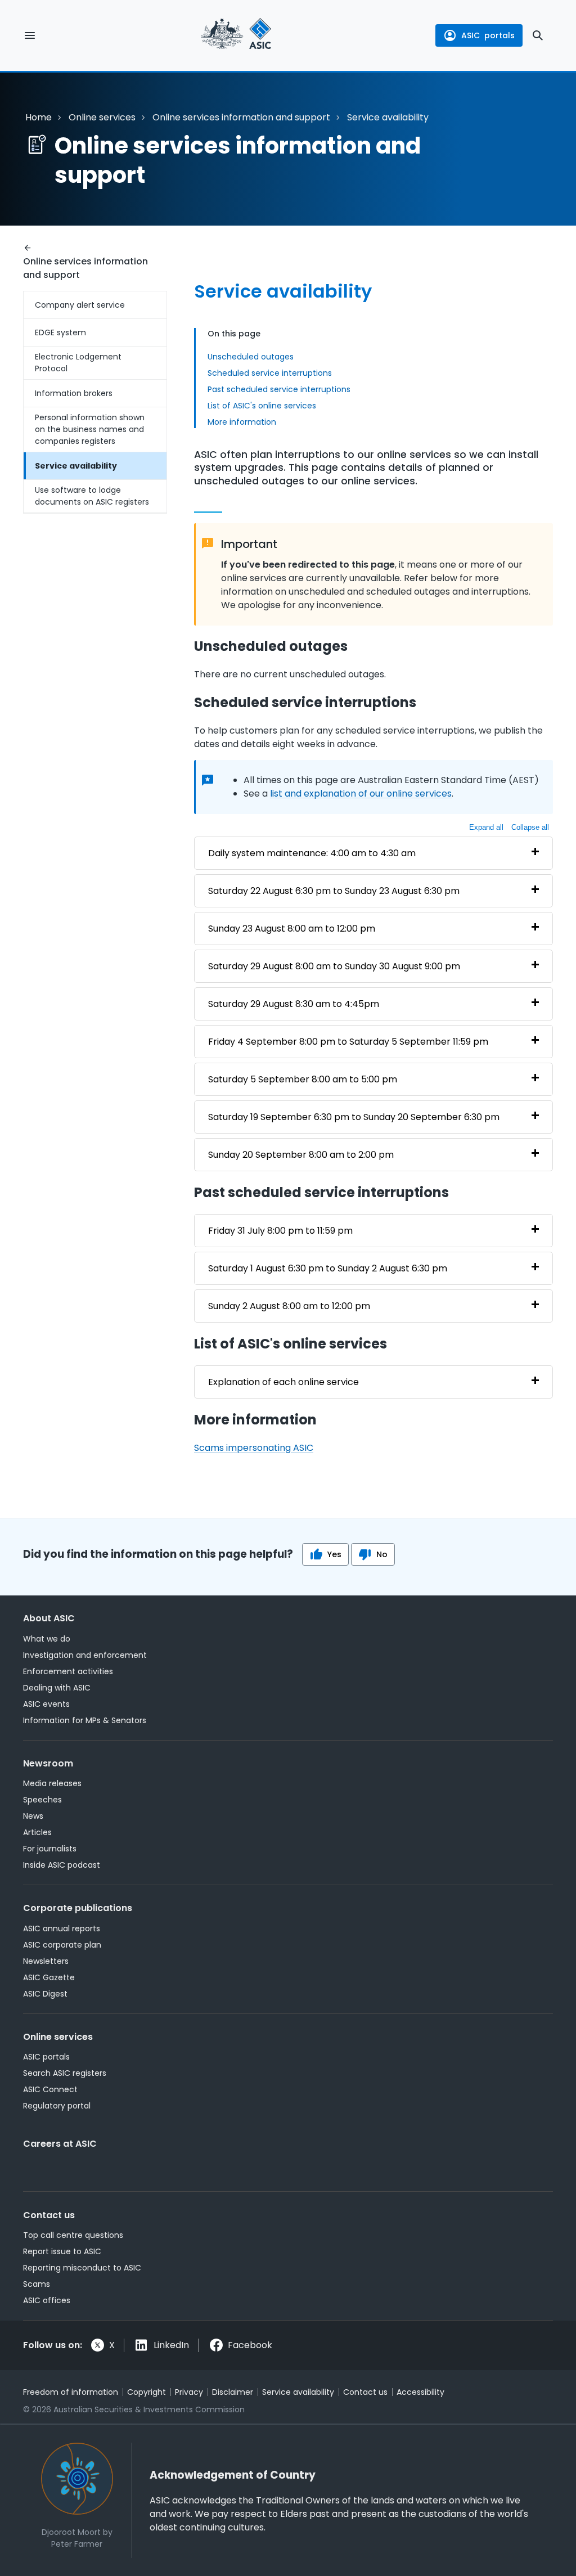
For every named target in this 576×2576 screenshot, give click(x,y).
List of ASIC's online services (262, 406)
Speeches (42, 1800)
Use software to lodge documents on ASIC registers (92, 496)
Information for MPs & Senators (85, 1720)
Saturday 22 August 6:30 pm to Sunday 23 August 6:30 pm (334, 891)
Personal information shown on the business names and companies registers (90, 429)
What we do (47, 1639)
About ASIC (49, 1618)
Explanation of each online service (283, 1382)
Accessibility (420, 2392)
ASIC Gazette (49, 1977)
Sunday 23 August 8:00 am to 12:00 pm (292, 929)
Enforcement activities (68, 1671)
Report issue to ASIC (62, 2251)
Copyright (147, 2392)
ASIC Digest (45, 1994)
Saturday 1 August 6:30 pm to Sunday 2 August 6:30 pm (328, 1268)
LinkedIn (171, 2345)
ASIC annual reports (62, 1928)
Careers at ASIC (60, 2144)
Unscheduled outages (251, 357)
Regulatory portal (57, 2106)
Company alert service (80, 305)
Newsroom (48, 1763)
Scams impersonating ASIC (254, 1448)
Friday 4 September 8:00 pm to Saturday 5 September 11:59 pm (348, 1042)
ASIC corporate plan (62, 1945)
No (382, 1554)
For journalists (50, 1849)
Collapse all (530, 827)
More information (242, 422)
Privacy (189, 2392)
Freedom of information (71, 2392)
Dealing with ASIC (57, 1688)
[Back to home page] (236, 35)
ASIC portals (46, 2057)
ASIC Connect (50, 2089)
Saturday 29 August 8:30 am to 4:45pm (294, 1004)
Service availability (76, 466)
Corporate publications (78, 1908)
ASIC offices (47, 2300)
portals (488, 35)
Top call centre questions (73, 2235)
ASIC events (46, 1704)
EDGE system (60, 332)
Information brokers (74, 393)
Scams (37, 2284)
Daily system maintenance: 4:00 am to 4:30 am (312, 853)
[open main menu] (30, 35)
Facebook (250, 2345)
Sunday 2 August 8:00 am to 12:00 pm (289, 1306)
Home (39, 117)
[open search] (538, 35)
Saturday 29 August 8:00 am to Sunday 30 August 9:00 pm (334, 966)
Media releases (52, 1783)
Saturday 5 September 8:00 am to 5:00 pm (303, 1079)
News (33, 1816)
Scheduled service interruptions (270, 373)
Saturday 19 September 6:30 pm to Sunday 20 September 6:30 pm (354, 1117)
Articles (37, 1832)
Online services (102, 117)
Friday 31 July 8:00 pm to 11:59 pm (280, 1231)
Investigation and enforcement (85, 1655)
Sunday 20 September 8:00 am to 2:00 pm (301, 1155)
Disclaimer (233, 2392)
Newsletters (46, 1961)
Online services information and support (241, 117)
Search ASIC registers (65, 2073)
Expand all (486, 827)
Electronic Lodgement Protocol (78, 363)
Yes (334, 1554)
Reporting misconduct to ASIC (82, 2268)
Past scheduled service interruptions (279, 389)
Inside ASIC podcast (62, 1865)
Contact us (49, 2215)
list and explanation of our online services (361, 794)
